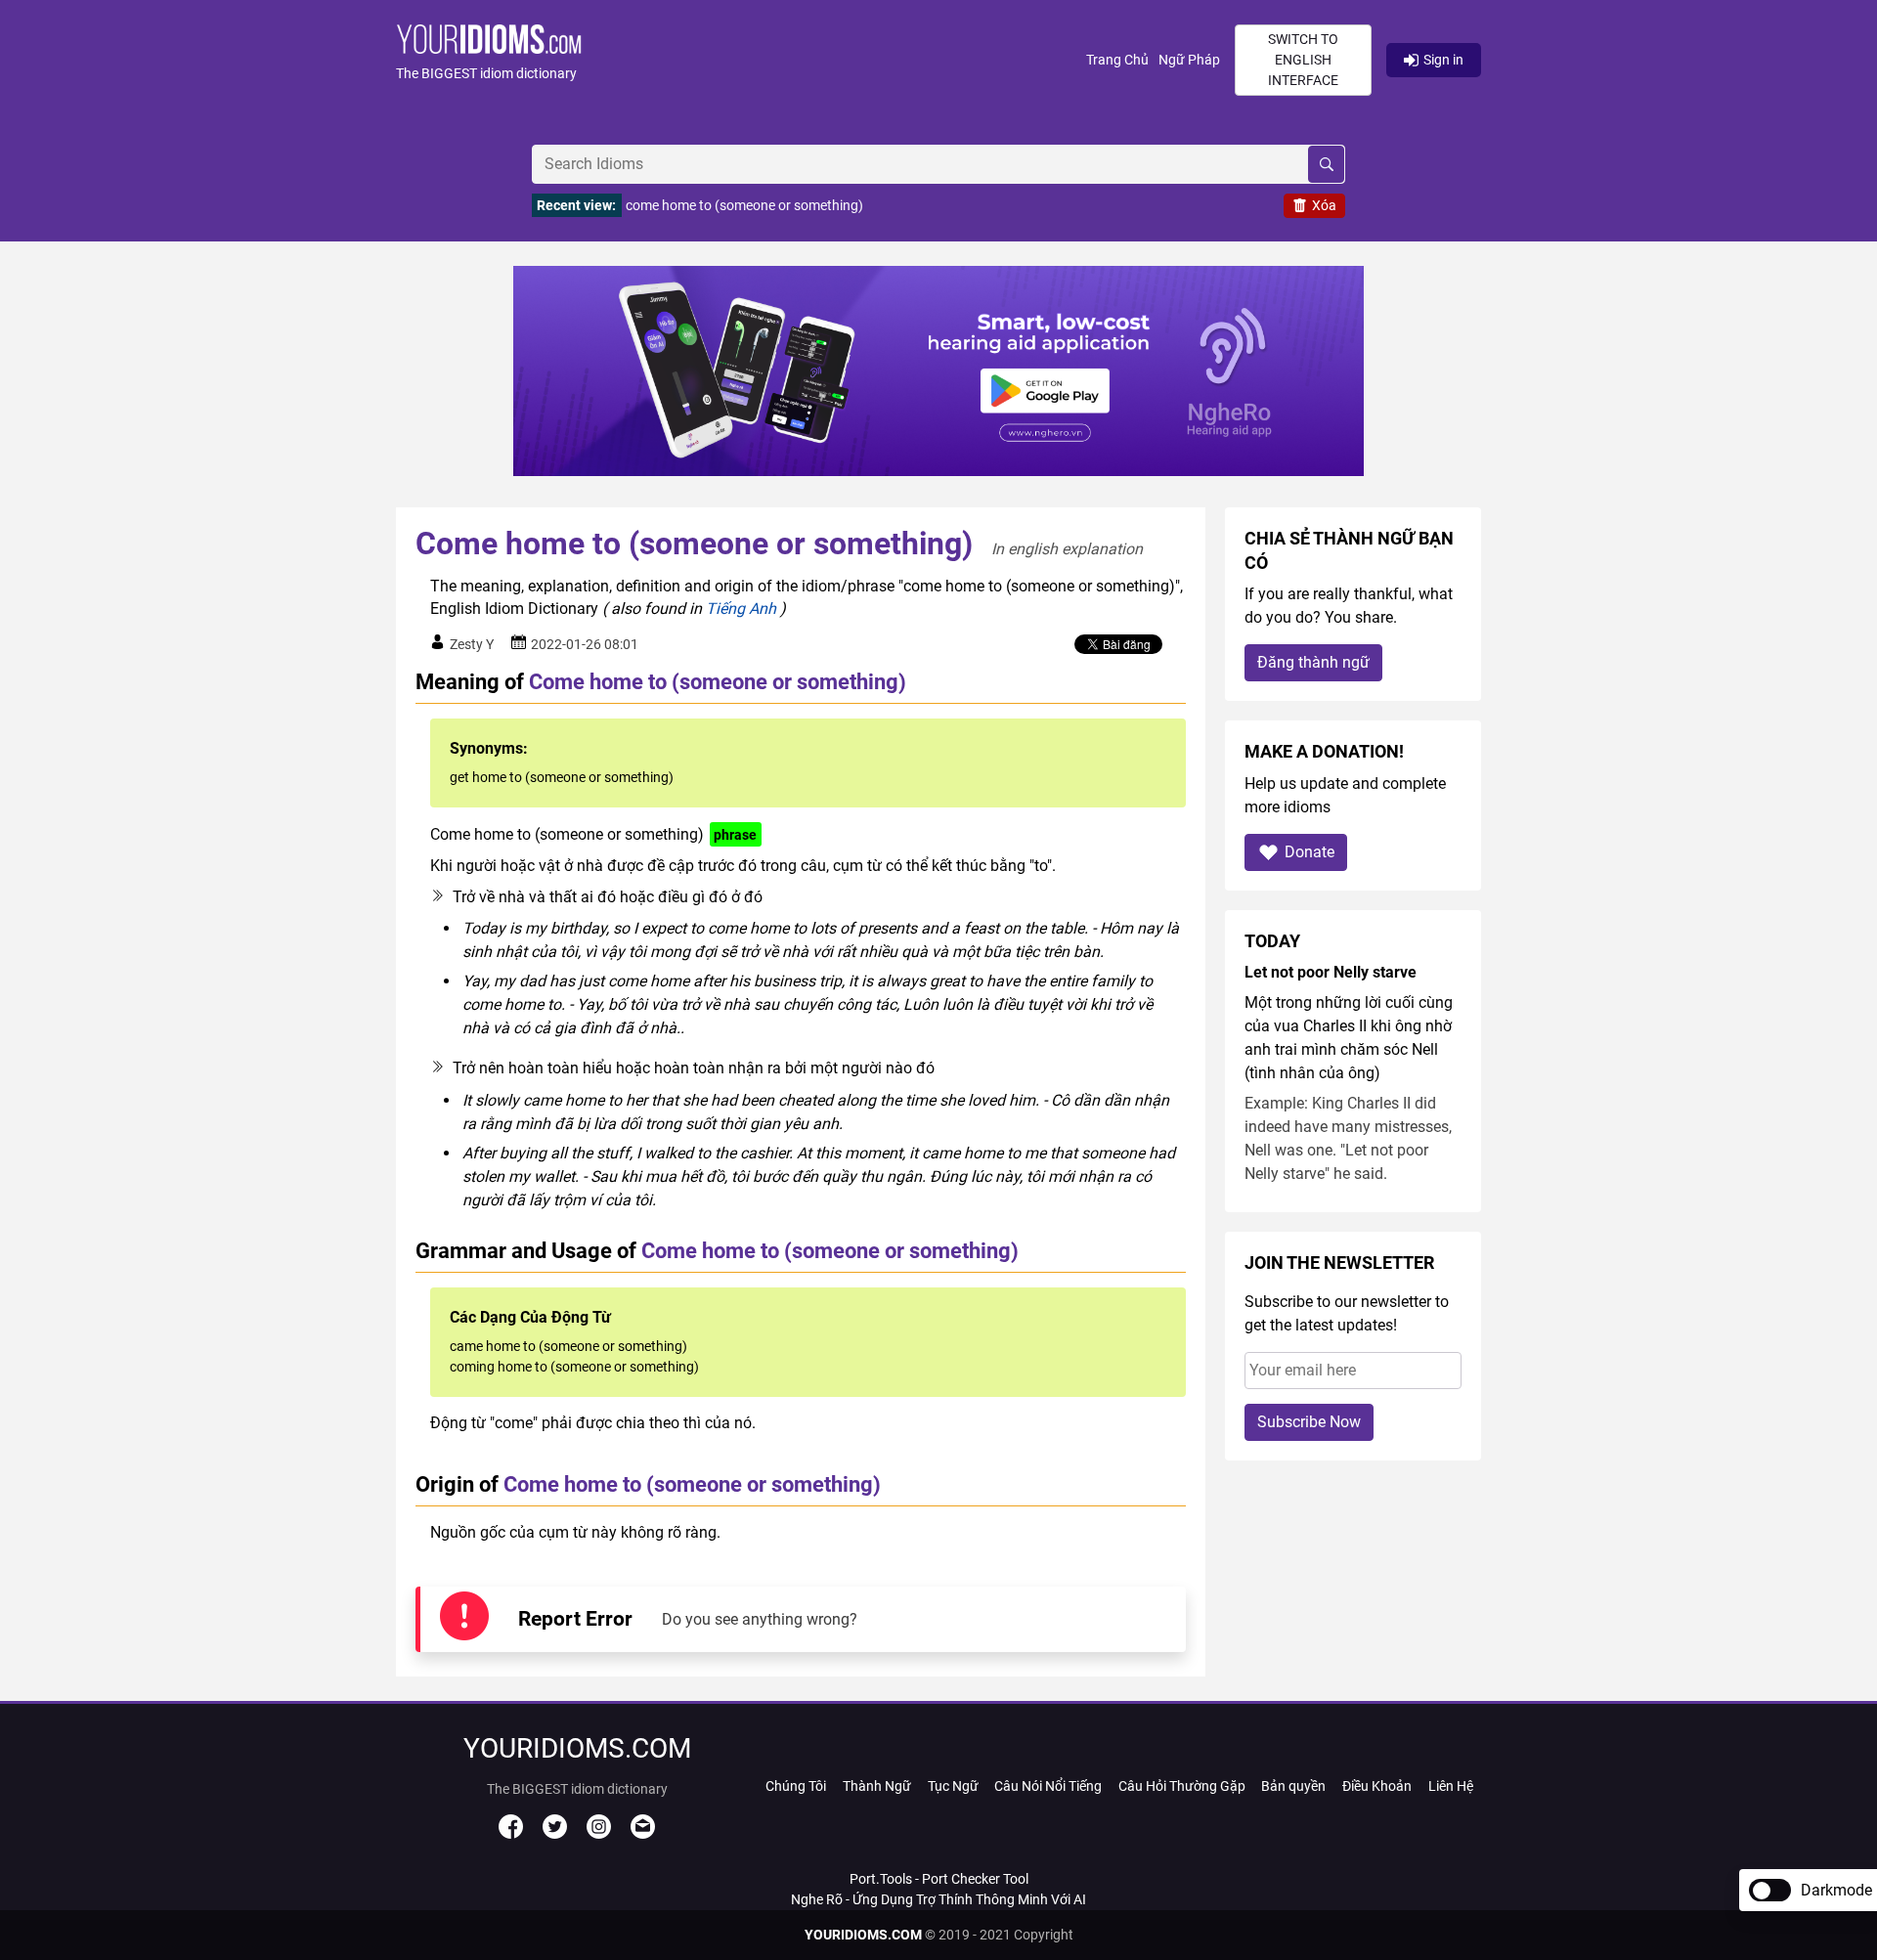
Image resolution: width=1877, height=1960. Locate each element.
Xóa (1324, 205)
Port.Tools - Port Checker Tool (939, 1879)
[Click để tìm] (1326, 164)
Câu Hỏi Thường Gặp (1182, 1786)
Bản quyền (1293, 1786)
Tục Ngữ (953, 1786)
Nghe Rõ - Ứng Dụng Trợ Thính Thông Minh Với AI (938, 1899)
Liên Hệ (1451, 1786)
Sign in (1443, 60)
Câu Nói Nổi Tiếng (1048, 1786)
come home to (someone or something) (744, 205)
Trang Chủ (1117, 60)
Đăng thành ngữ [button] (1313, 662)
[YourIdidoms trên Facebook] (511, 1834)
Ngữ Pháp (1189, 60)
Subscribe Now (1309, 1422)
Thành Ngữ (877, 1786)
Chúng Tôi (796, 1786)
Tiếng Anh (741, 609)
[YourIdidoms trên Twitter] (555, 1834)
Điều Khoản (1377, 1786)
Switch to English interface (1303, 60)
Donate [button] (1310, 852)
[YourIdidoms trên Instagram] (599, 1834)
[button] (741, 60)
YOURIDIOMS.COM (863, 1935)
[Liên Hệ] (643, 1834)
